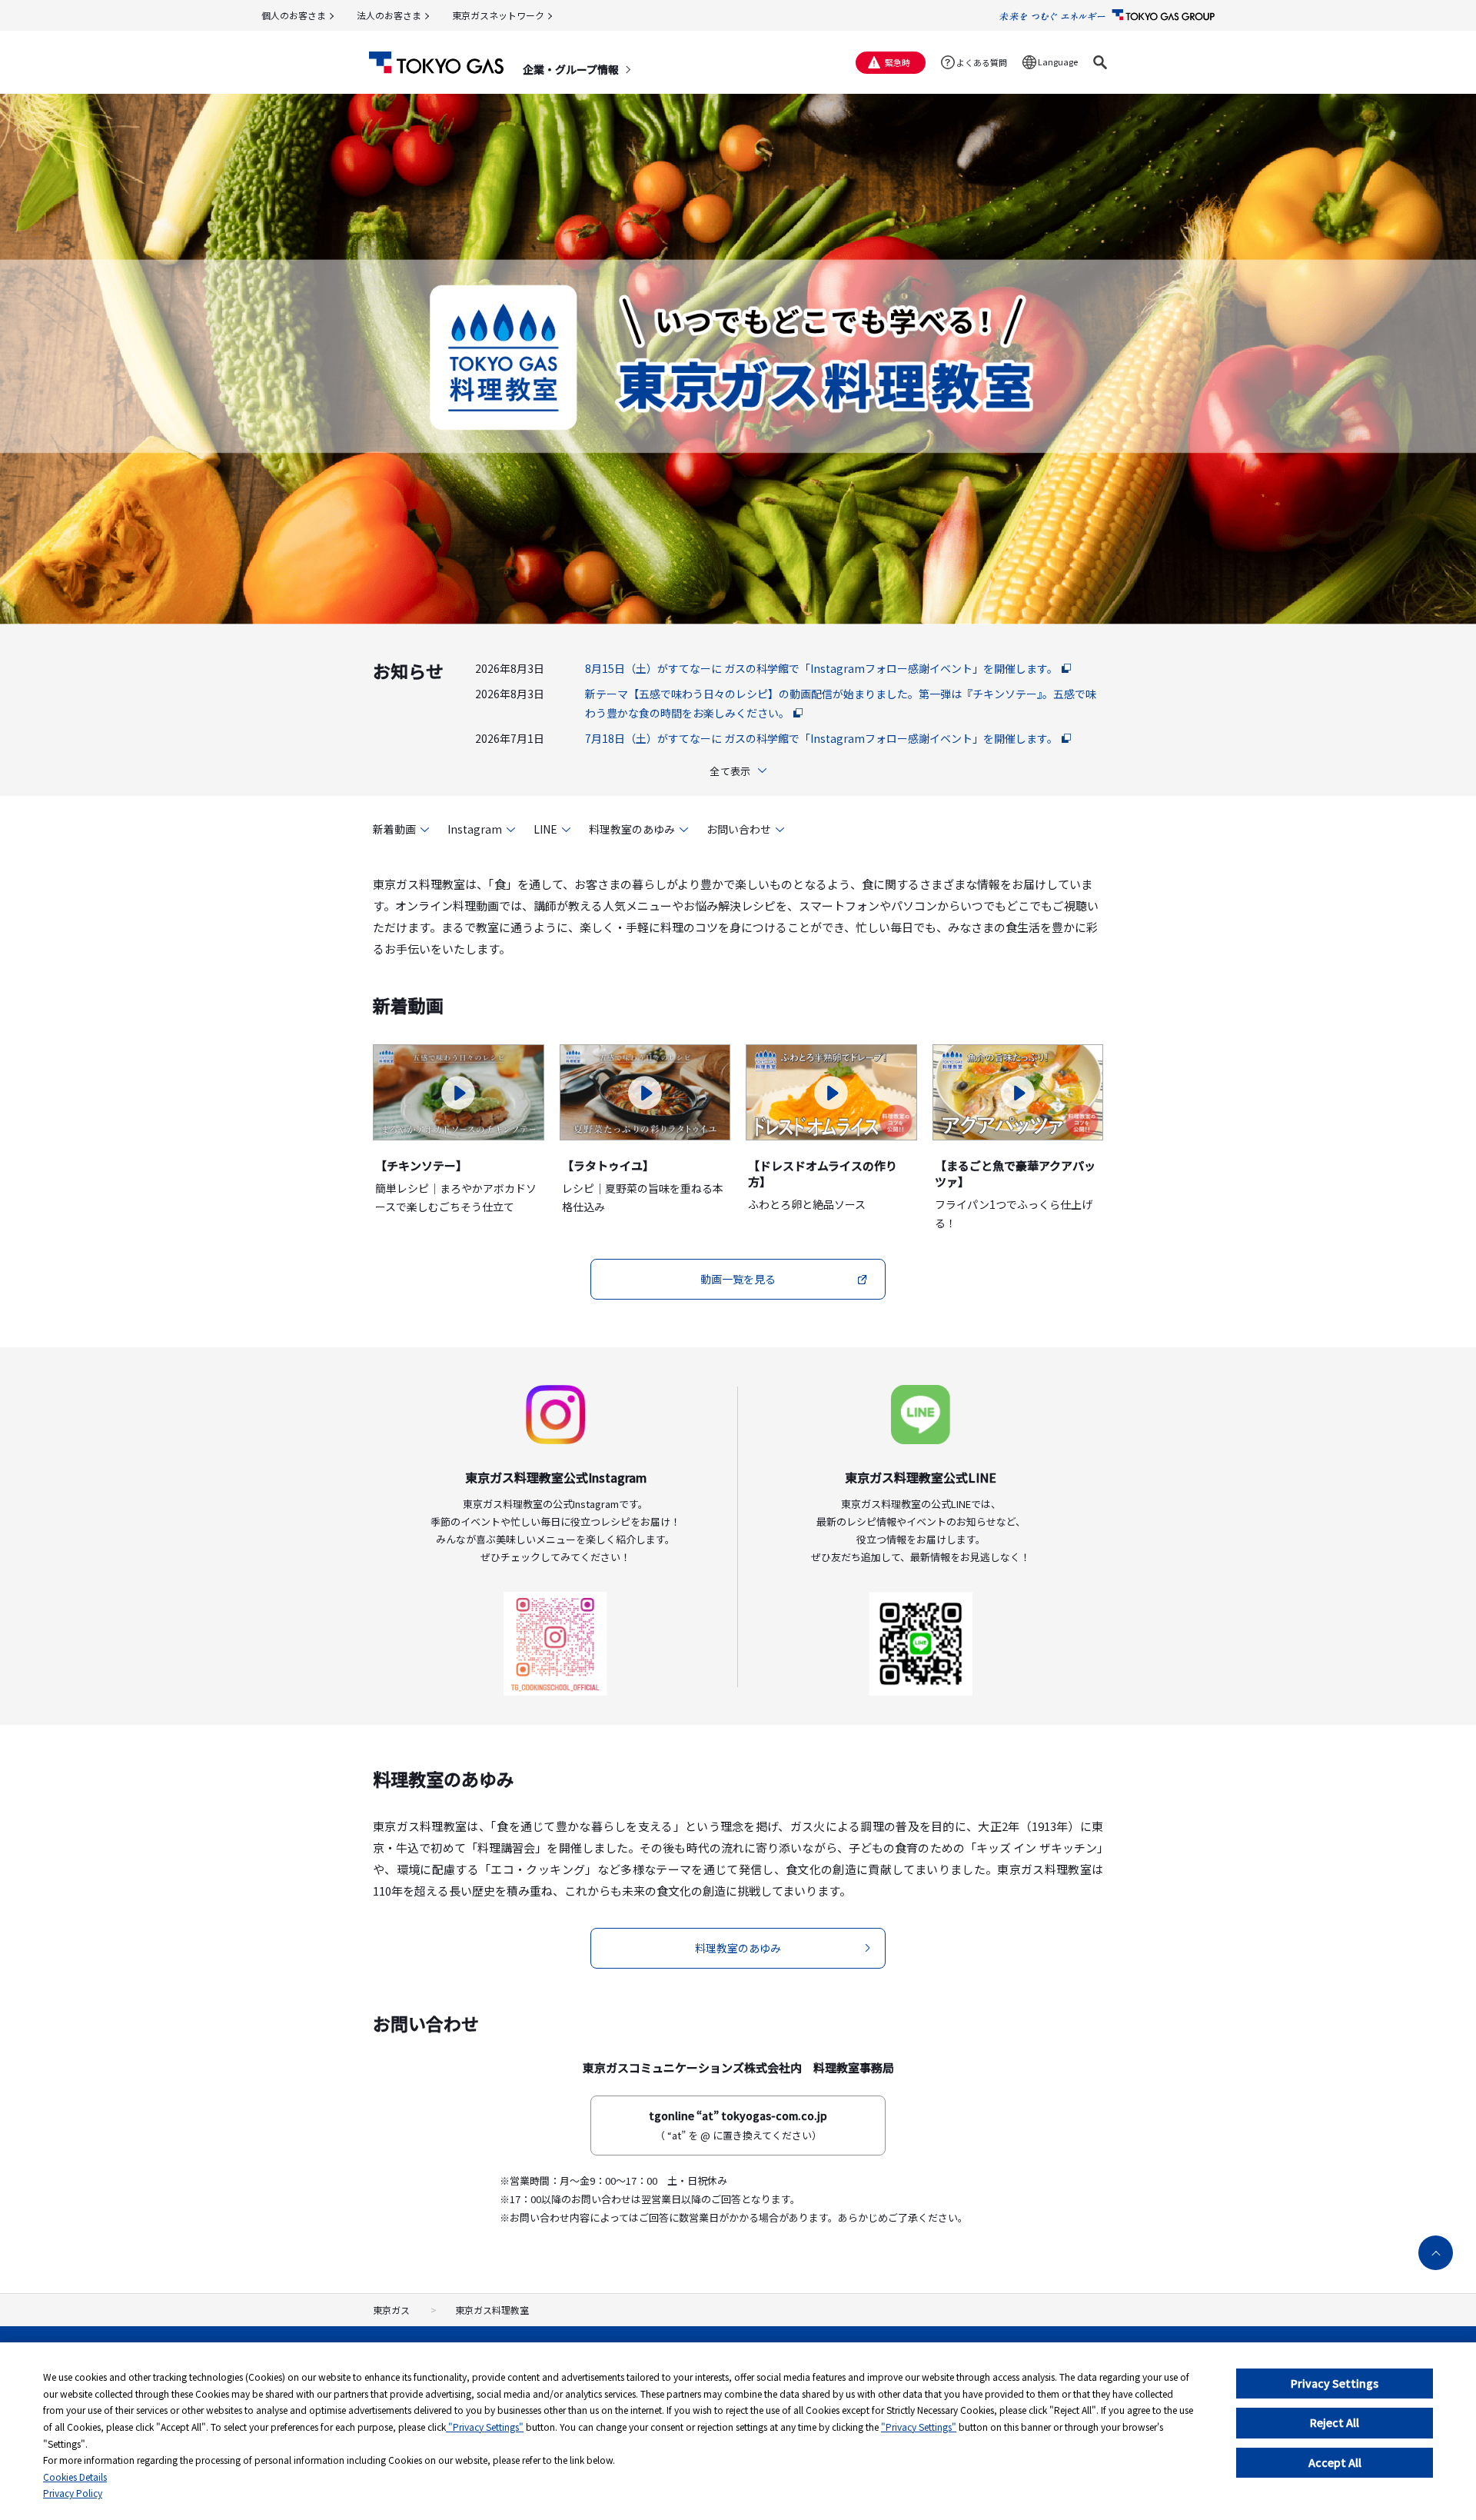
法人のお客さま (389, 15)
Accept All (1335, 2462)
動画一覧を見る (738, 1279)
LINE (545, 829)
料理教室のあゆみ (632, 829)
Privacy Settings (1335, 2383)
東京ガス (391, 2310)
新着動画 (394, 829)
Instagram (475, 829)
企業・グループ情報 (571, 69)
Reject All (1335, 2422)
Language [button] (1058, 62)
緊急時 (898, 62)
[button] (1100, 62)
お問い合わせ (739, 829)
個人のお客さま (294, 15)
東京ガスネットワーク (498, 15)
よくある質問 (982, 62)
